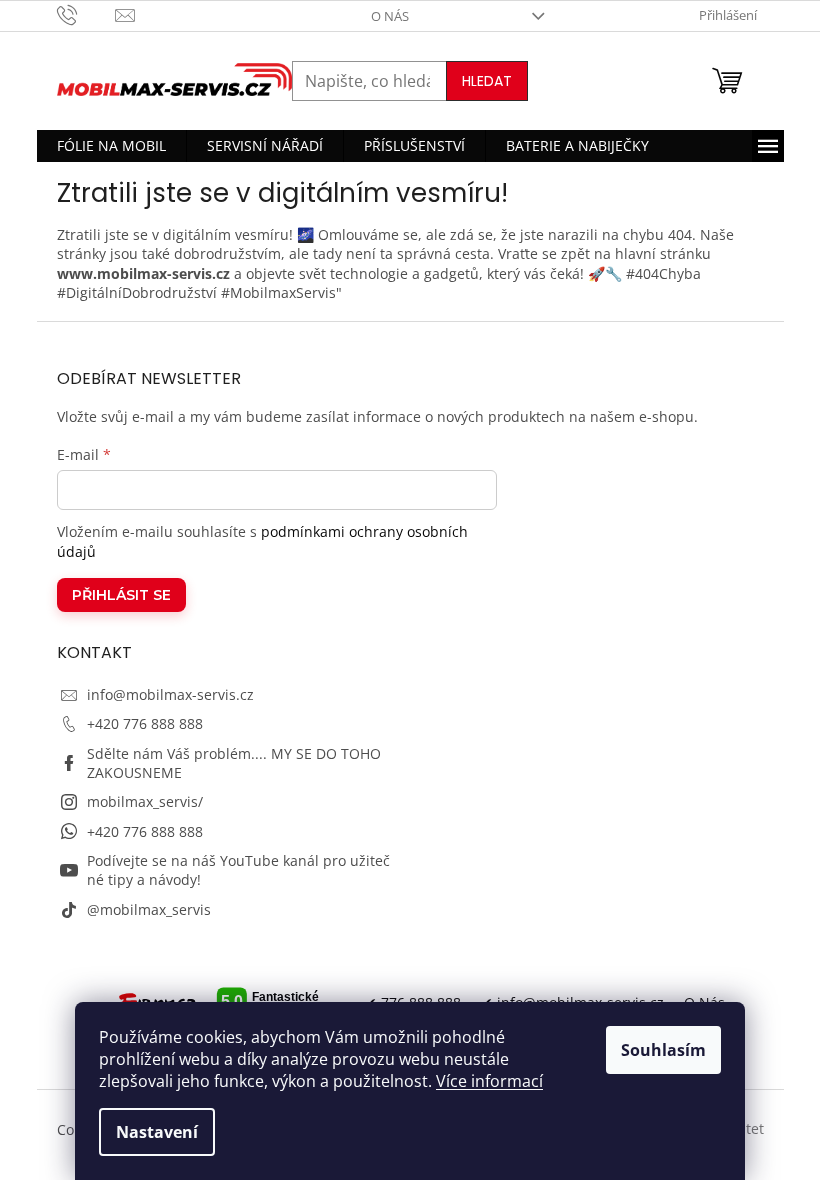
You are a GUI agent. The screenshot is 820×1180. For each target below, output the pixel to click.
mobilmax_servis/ (145, 801)
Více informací (489, 1081)
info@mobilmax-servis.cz (170, 694)
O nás (390, 16)
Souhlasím (663, 1050)
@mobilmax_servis (149, 909)
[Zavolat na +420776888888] (86, 14)
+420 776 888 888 (145, 723)
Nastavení (157, 1132)
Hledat (487, 81)
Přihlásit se (121, 595)
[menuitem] (111, 146)
